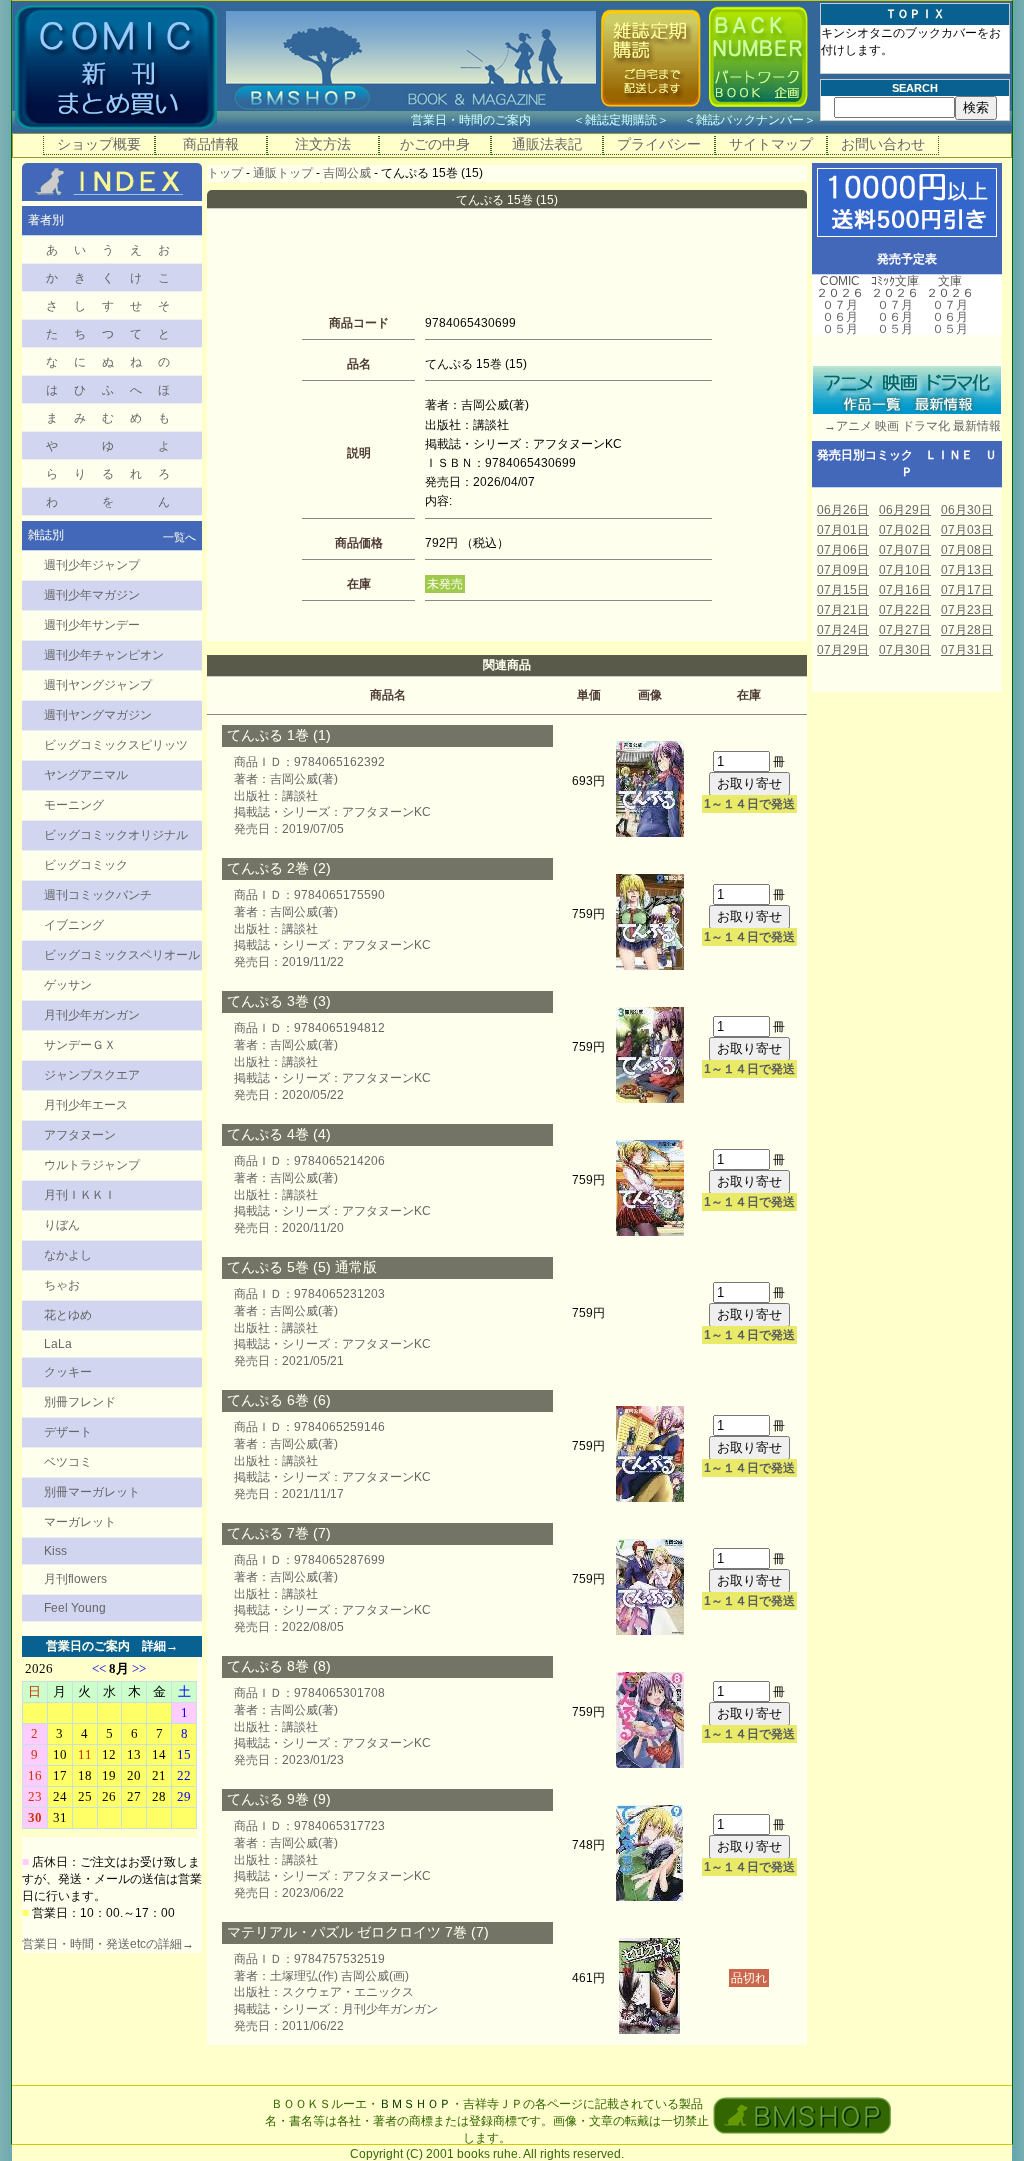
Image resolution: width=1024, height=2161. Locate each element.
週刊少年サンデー (92, 625)
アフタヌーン (80, 1135)
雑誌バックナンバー (750, 120)
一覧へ (179, 537)
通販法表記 (547, 144)
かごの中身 (435, 144)
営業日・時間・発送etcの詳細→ (108, 1944)
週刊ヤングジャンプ (98, 685)
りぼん (62, 1225)
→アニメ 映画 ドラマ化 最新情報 (906, 426)
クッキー (68, 1372)
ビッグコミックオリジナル (116, 835)
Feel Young (75, 1608)
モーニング (74, 805)
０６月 (840, 317)
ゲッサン (68, 985)
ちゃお (62, 1285)
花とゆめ (68, 1315)
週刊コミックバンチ (98, 895)
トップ (225, 173)
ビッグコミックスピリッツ (116, 745)
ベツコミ (68, 1462)
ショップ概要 (99, 144)
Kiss (55, 1551)
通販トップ (283, 173)
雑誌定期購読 (621, 120)
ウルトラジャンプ (92, 1165)
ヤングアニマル (86, 775)
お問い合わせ (883, 144)
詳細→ (160, 1646)
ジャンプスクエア (92, 1075)
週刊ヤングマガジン (98, 715)
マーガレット (80, 1522)
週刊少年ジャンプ (92, 565)
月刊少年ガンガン (92, 1015)
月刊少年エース (86, 1105)
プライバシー (659, 144)
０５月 (840, 329)
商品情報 (211, 144)
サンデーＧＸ (80, 1045)
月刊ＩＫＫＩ (80, 1195)
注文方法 (323, 144)
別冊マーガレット (92, 1492)
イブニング (74, 925)
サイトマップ (771, 144)
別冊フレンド (80, 1402)
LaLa (58, 1344)
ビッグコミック (86, 865)
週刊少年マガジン (92, 595)
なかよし (68, 1255)
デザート (68, 1432)
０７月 (840, 305)
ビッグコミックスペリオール (122, 955)
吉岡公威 (347, 173)
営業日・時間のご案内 (490, 120)
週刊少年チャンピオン (104, 655)
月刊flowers (75, 1579)
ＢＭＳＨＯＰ (415, 2104)
